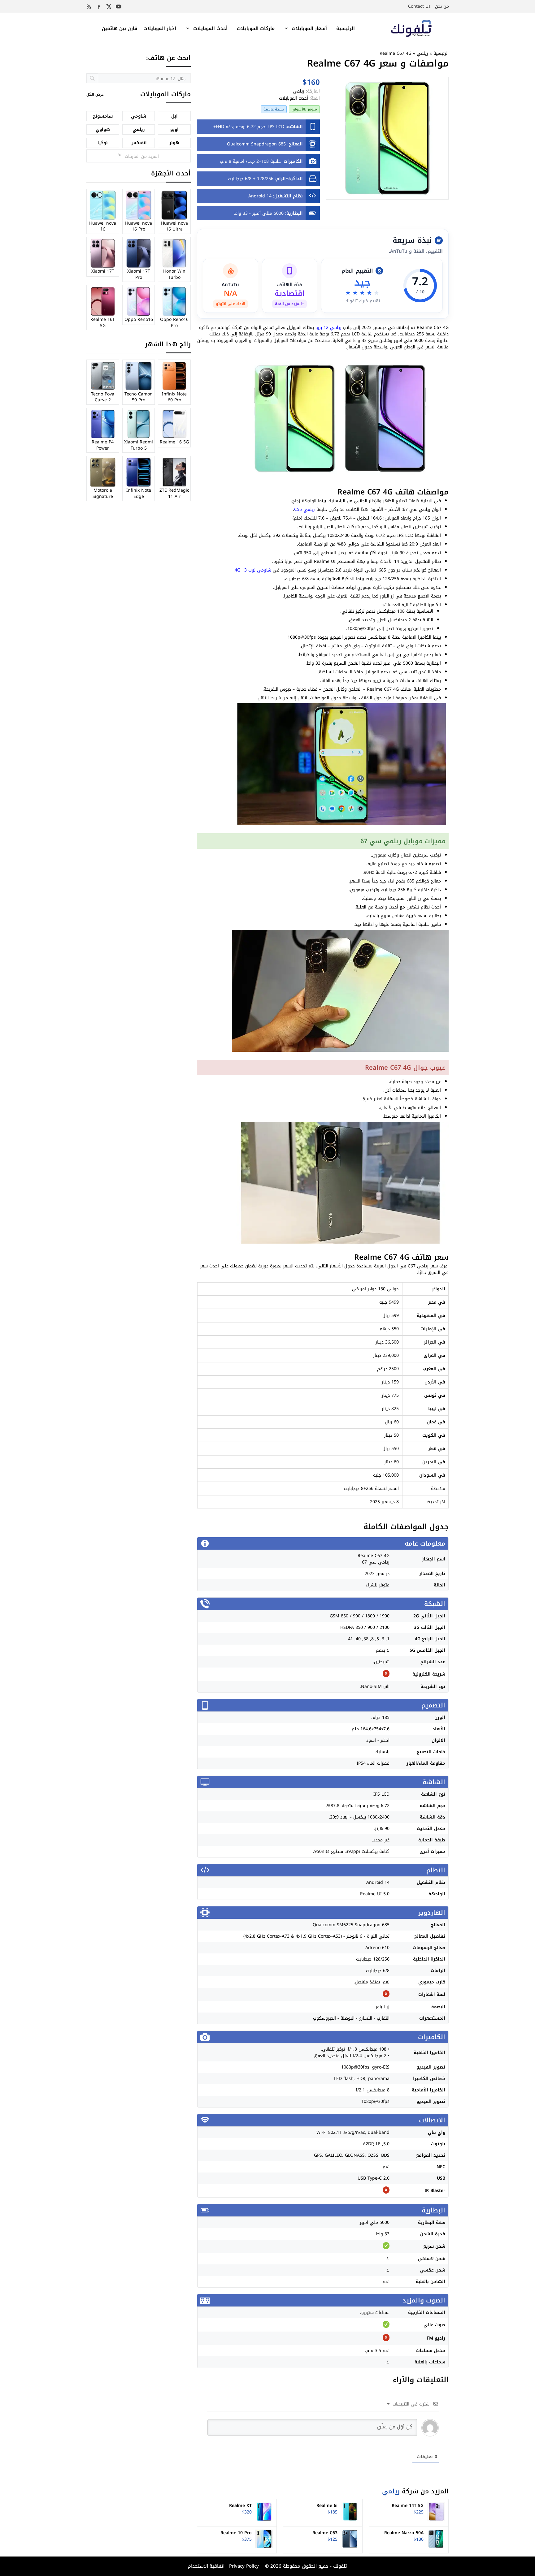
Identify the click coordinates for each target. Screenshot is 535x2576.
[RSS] (89, 6)
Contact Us (419, 6)
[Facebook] (99, 6)
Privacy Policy (243, 2566)
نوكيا (103, 143)
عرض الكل (95, 94)
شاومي (139, 116)
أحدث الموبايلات (210, 28)
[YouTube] (119, 6)
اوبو (174, 129)
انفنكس (139, 143)
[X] (109, 6)
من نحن (442, 6)
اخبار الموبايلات (160, 28)
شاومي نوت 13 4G (253, 570)
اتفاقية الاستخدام (206, 2566)
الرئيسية (346, 28)
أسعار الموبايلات (309, 28)
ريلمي (422, 53)
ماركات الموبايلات (256, 28)
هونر (174, 143)
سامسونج (103, 116)
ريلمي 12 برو (329, 328)
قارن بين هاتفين (120, 28)
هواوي (103, 129)
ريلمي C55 (304, 509)
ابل (174, 116)
